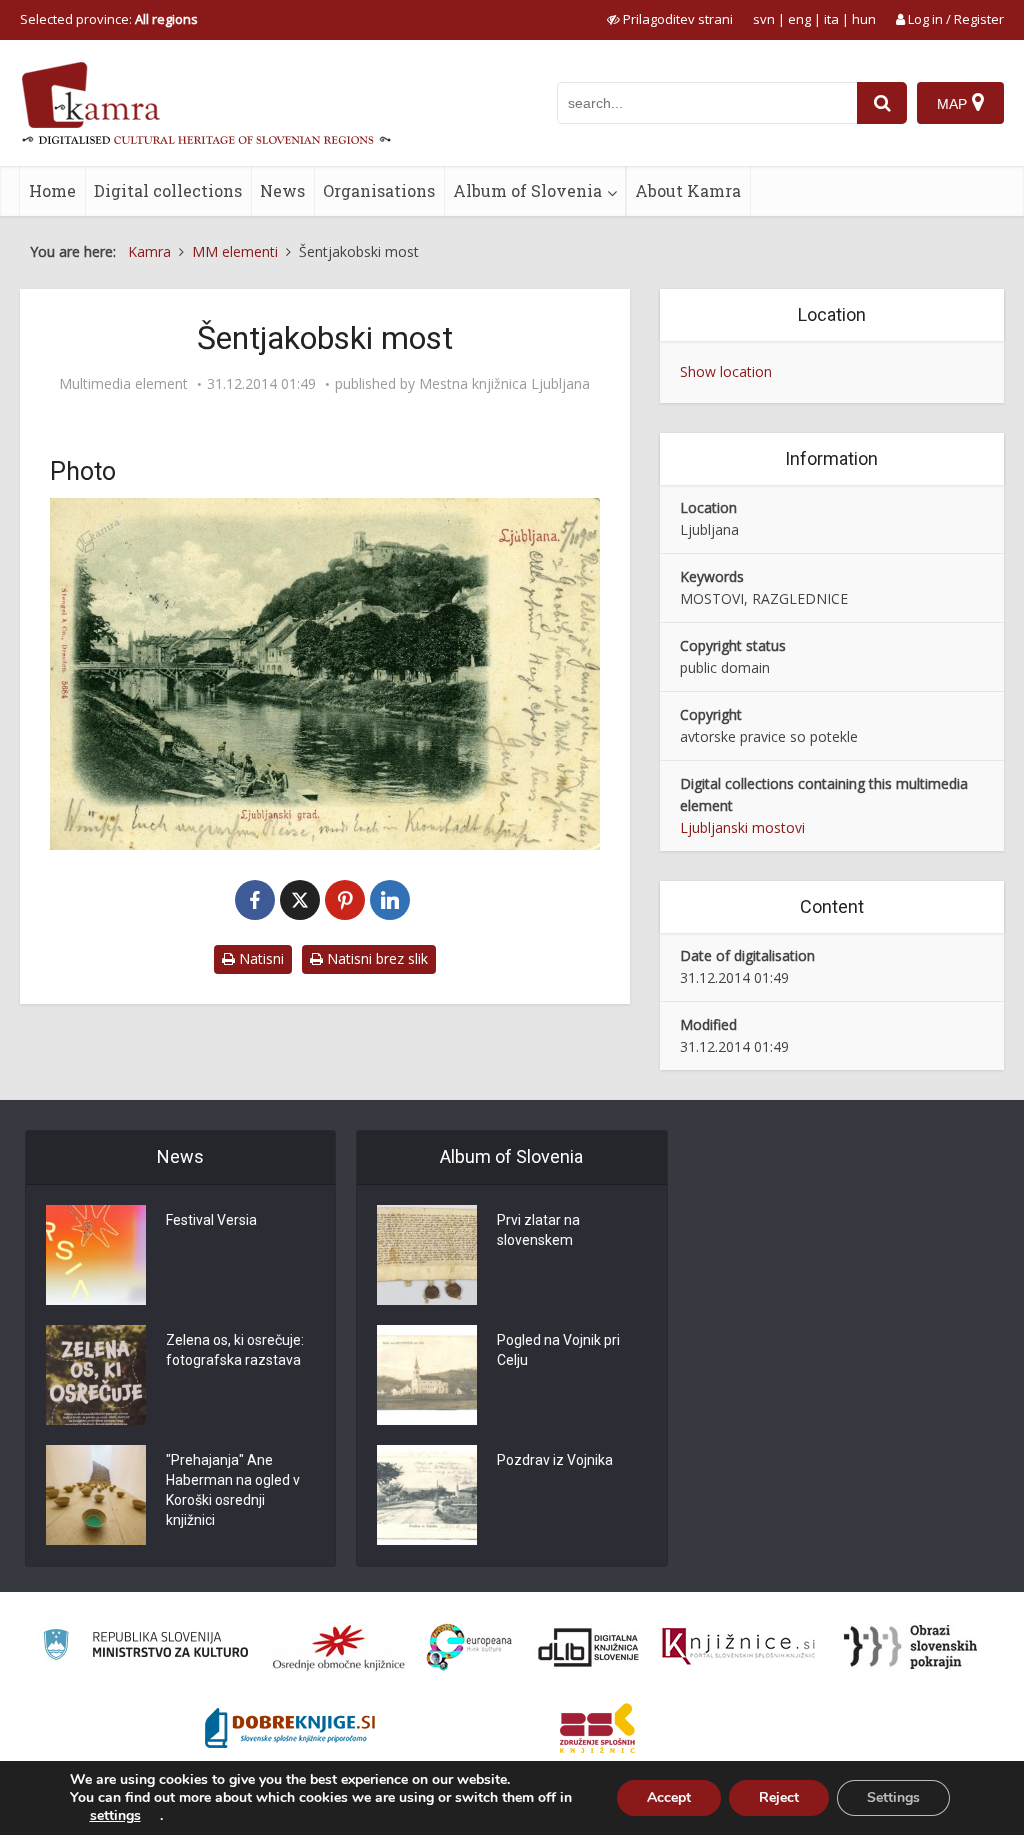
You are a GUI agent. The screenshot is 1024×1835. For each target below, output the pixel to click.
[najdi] (882, 103)
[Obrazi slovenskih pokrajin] (910, 1647)
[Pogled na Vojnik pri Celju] (427, 1375)
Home (52, 190)
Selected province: (109, 19)
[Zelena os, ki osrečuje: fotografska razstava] (96, 1375)
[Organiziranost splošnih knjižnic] (339, 1647)
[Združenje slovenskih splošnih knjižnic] (738, 1647)
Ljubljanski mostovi (742, 827)
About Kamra (688, 190)
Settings (893, 1797)
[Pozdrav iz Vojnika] (427, 1495)
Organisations (379, 190)
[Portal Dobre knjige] (290, 1728)
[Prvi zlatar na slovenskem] (427, 1255)
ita (831, 19)
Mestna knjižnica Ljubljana (504, 384)
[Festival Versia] (96, 1255)
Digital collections (168, 190)
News (282, 190)
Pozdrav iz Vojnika (555, 1460)
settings (115, 1816)
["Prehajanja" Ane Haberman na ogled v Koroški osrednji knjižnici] (96, 1495)
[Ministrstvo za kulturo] (145, 1647)
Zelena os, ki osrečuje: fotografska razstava (235, 1350)
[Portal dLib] (589, 1647)
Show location (726, 371)
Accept (669, 1797)
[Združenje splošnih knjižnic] (597, 1728)
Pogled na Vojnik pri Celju (558, 1350)
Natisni (259, 958)
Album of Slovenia (527, 190)
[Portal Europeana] (469, 1647)
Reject (779, 1797)
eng (799, 19)
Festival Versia (211, 1220)
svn (764, 19)
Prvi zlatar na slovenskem (538, 1230)
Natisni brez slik (375, 958)
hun (864, 19)
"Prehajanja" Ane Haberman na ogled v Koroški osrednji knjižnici (233, 1490)
